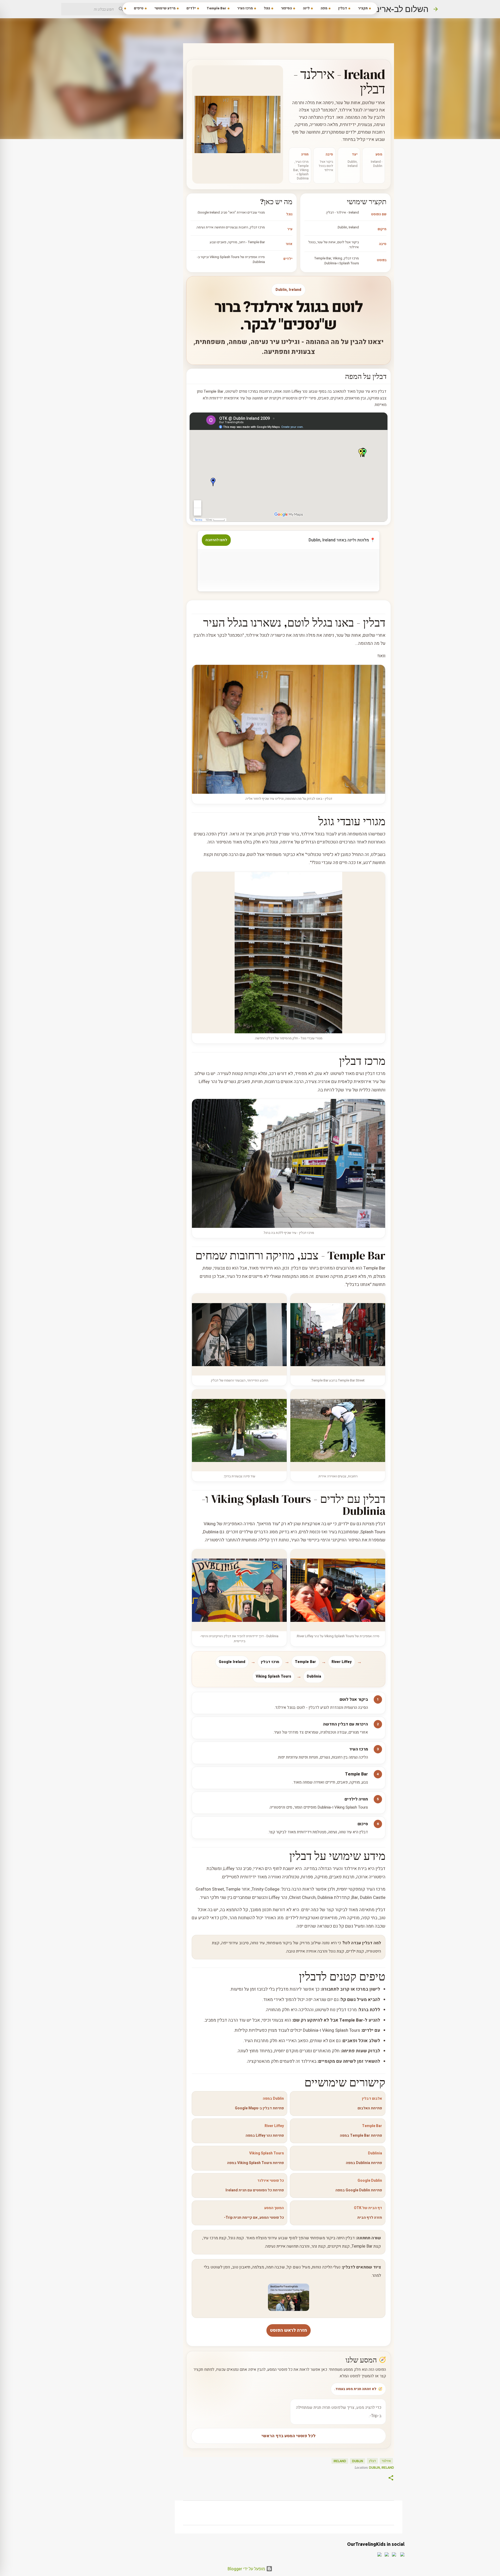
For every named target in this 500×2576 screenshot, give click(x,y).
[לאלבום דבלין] (238, 124)
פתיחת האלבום (370, 2108)
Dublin (358, 2461)
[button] (391, 2478)
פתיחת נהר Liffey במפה (265, 2136)
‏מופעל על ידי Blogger (247, 2569)
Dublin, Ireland (382, 2468)
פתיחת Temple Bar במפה (361, 2136)
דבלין (372, 2461)
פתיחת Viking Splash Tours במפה (255, 2163)
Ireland (340, 2461)
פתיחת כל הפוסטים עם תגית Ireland (255, 2190)
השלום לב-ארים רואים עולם (381, 9)
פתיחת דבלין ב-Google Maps (259, 2108)
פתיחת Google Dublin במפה (359, 2190)
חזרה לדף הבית (370, 2218)
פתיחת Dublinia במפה (364, 2163)
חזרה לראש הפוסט (289, 2330)
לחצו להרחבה (216, 540)
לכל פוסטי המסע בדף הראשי (289, 2436)
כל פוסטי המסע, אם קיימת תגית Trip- (254, 2218)
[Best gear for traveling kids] (289, 2310)
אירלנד (386, 2461)
